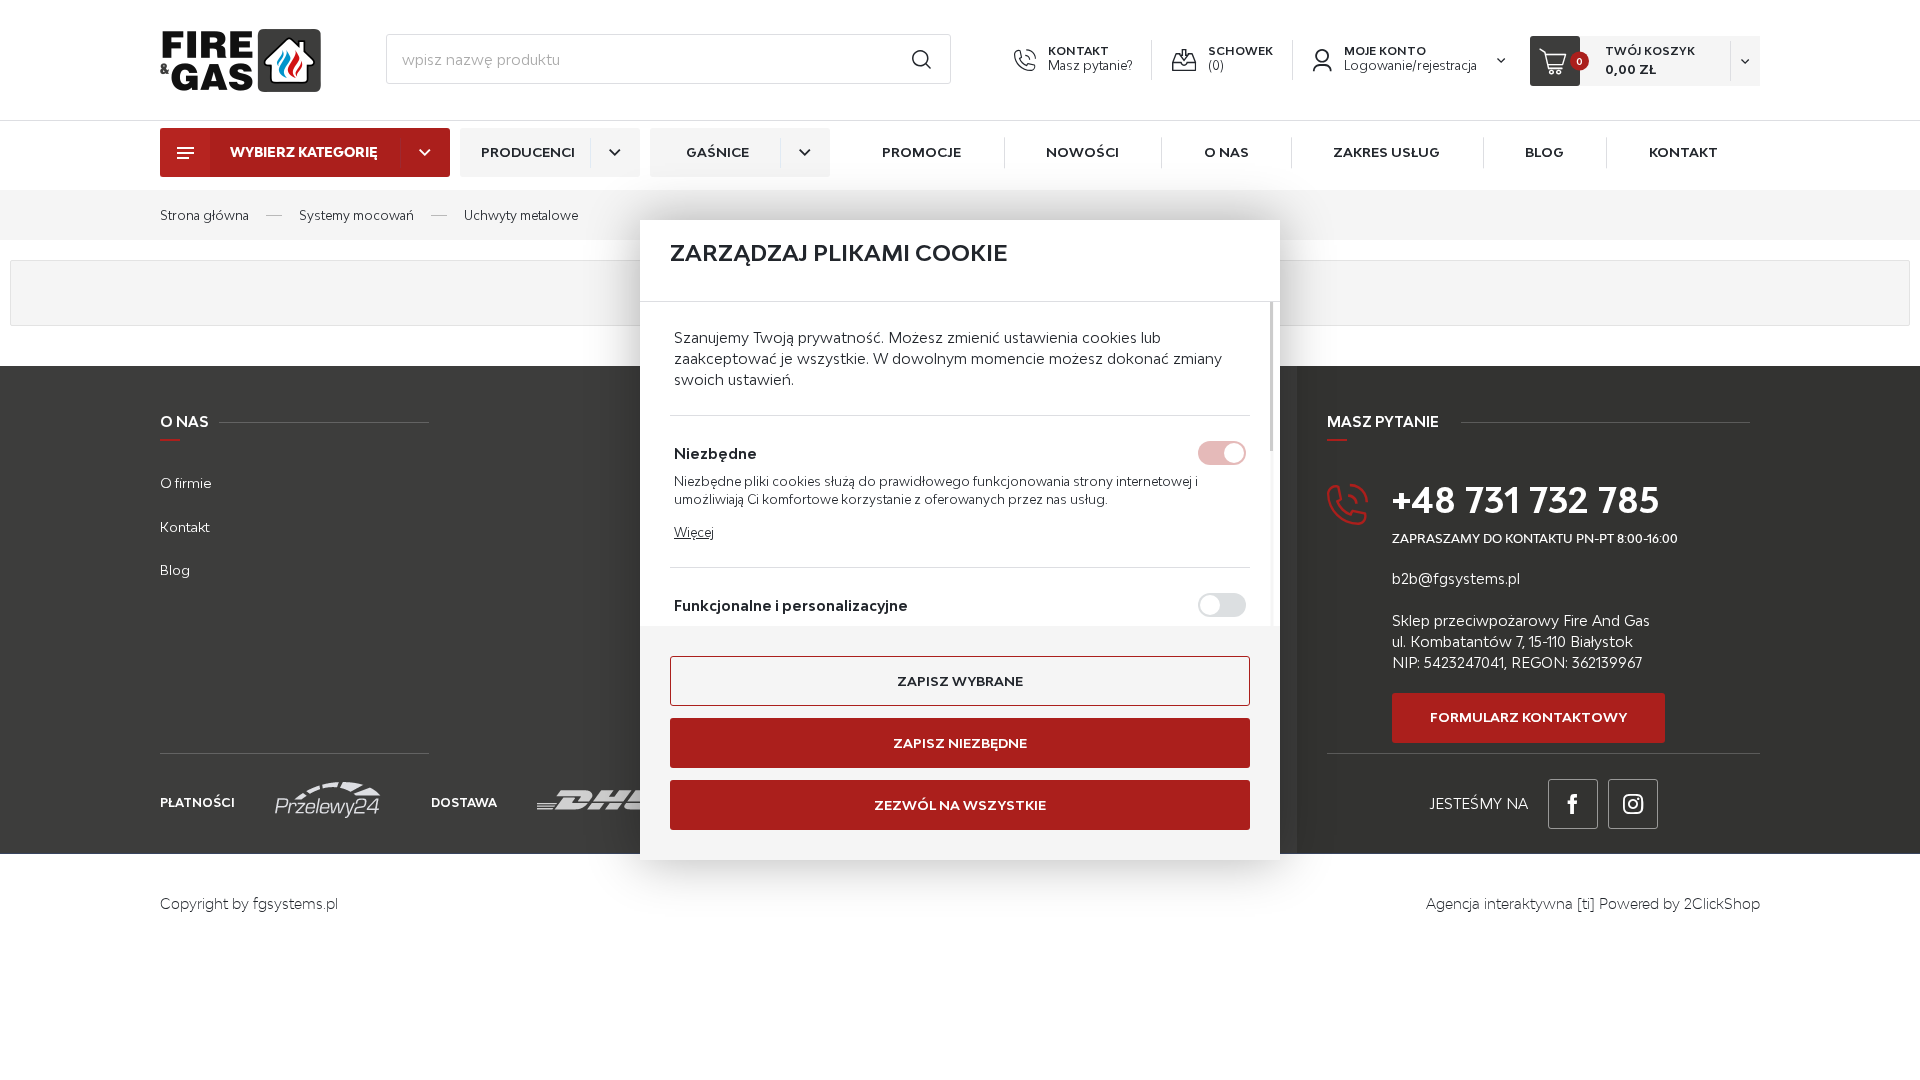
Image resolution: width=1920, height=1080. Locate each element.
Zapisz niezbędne (960, 743)
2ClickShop (1722, 903)
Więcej (694, 532)
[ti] (1586, 903)
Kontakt (1683, 152)
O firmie (186, 483)
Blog (1544, 152)
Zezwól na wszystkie (960, 805)
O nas (1226, 152)
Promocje (921, 152)
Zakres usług (1386, 152)
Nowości (1082, 152)
